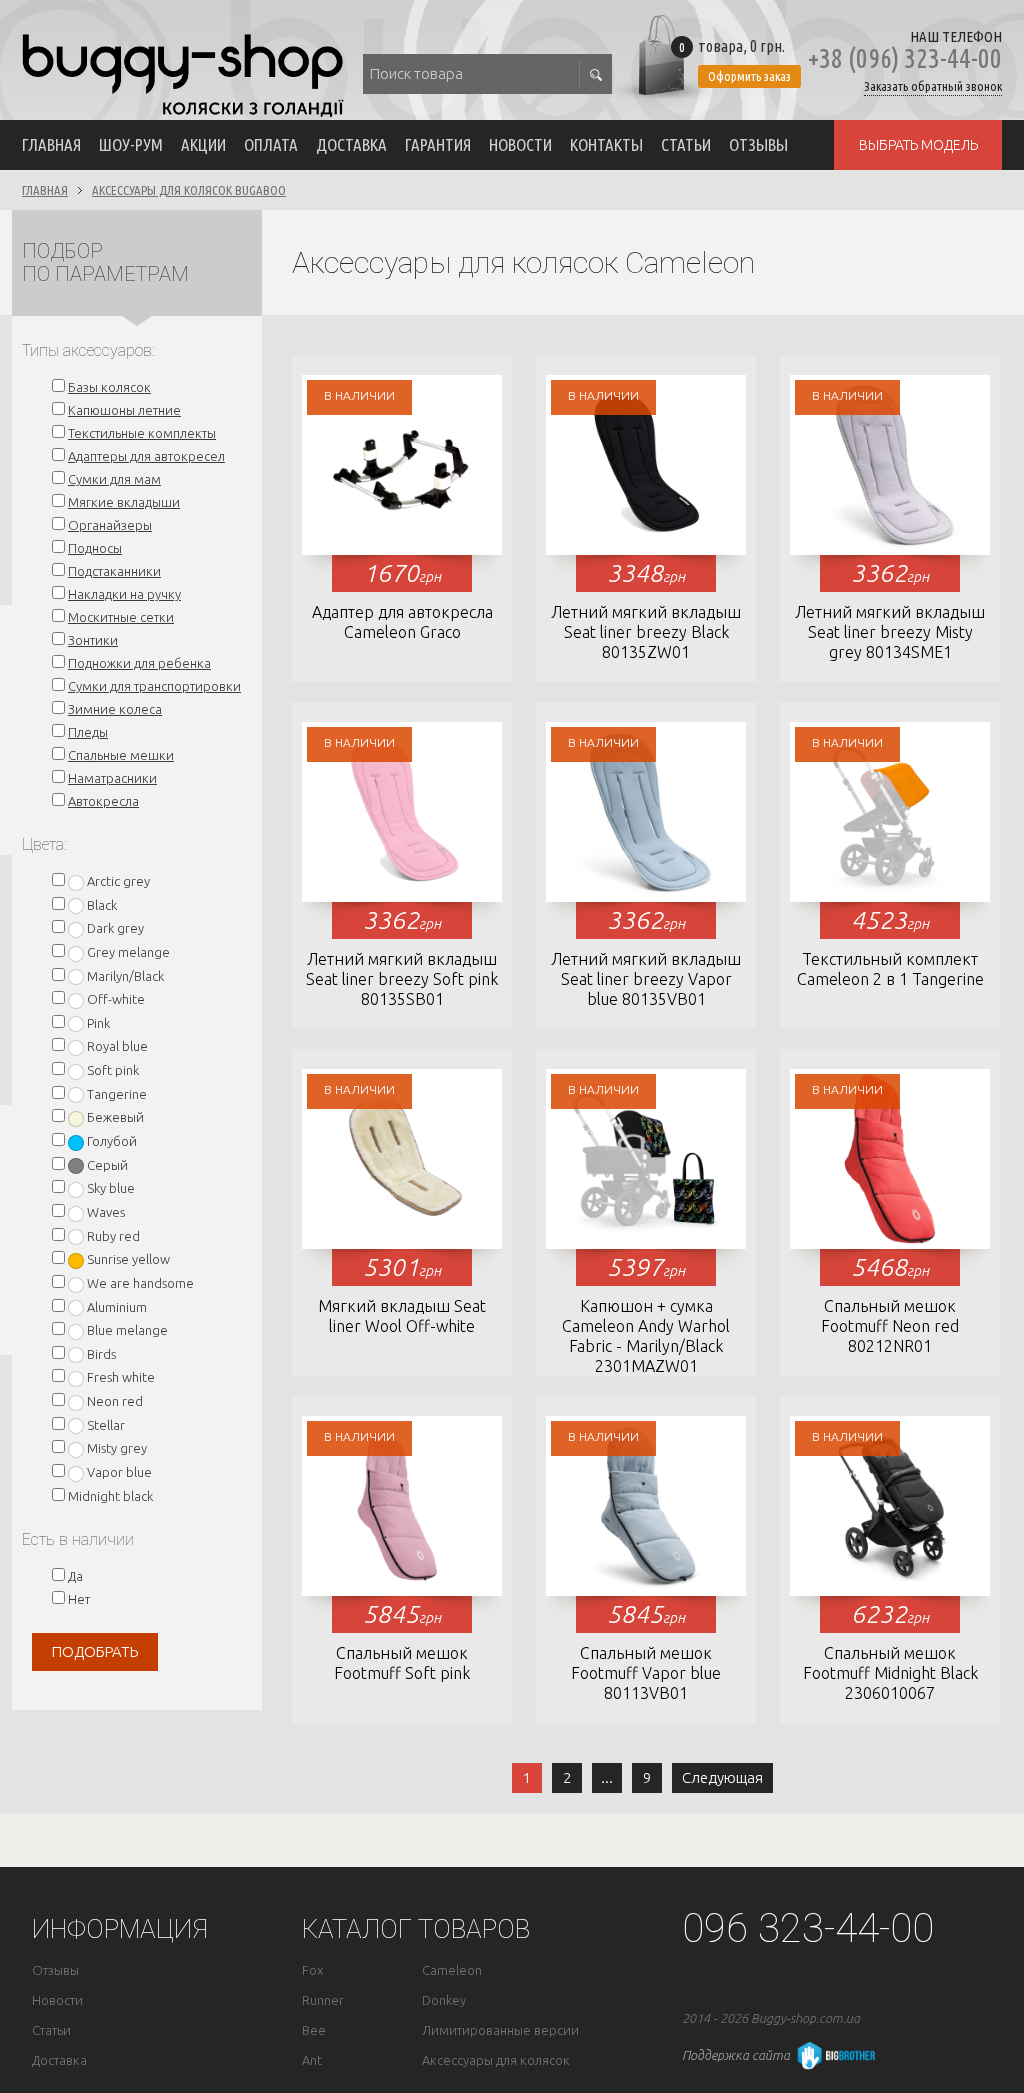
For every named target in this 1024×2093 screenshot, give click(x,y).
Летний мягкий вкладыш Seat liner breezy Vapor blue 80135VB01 (646, 979)
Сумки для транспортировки (154, 686)
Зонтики (93, 640)
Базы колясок (109, 387)
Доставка (351, 144)
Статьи (686, 144)
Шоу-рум (131, 144)
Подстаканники (114, 571)
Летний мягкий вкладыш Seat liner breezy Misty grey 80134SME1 (890, 632)
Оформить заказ (749, 76)
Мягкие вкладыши (124, 502)
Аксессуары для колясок (496, 2060)
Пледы (88, 732)
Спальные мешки (121, 755)
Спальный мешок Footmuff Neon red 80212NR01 (890, 1326)
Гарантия (438, 144)
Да (75, 1576)
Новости (520, 144)
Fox (312, 1970)
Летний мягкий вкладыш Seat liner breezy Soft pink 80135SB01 (402, 979)
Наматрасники (112, 778)
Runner (323, 2000)
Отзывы (758, 144)
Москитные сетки (121, 617)
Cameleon (452, 1970)
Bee (314, 2030)
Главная (51, 144)
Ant (312, 2060)
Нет (79, 1599)
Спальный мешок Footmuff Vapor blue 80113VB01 (646, 1673)
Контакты (606, 144)
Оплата (271, 144)
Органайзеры (110, 525)
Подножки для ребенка (139, 663)
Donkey (444, 2000)
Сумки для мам (114, 479)
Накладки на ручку (124, 594)
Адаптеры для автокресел (146, 456)
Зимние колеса (115, 709)
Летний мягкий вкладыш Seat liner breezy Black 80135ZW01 (646, 632)
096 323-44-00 (808, 1928)
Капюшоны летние (124, 410)
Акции (203, 144)
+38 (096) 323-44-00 (905, 58)
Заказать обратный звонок (933, 86)
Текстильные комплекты (142, 433)
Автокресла (103, 801)
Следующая (722, 1777)
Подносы (95, 548)
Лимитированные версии (500, 2030)
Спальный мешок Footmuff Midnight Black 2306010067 (890, 1673)
